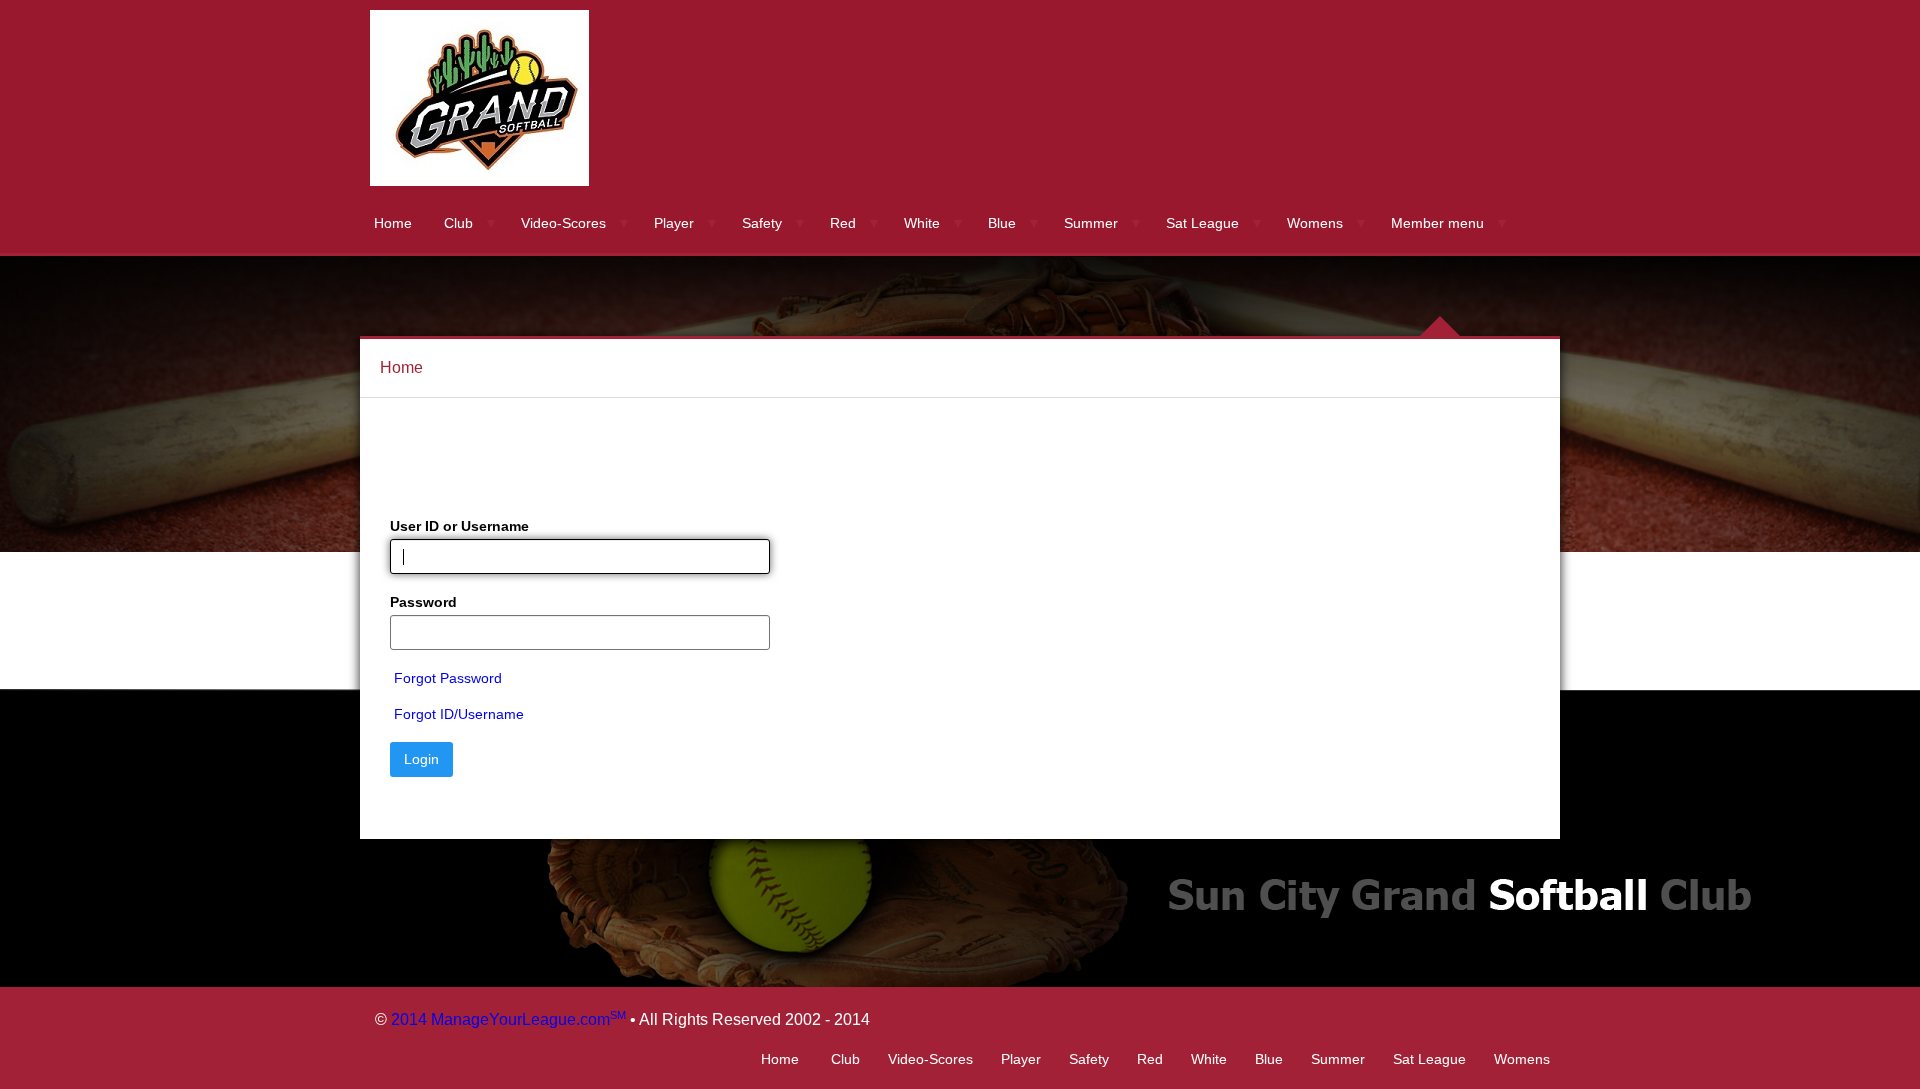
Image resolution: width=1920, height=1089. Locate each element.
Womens (1315, 223)
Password (423, 602)
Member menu (1437, 223)
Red (843, 223)
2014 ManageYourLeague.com (508, 1019)
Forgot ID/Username (459, 714)
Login (421, 759)
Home (393, 223)
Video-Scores (563, 223)
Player (674, 223)
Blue (1002, 223)
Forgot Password (448, 678)
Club (458, 223)
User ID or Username (459, 526)
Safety (762, 223)
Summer (1091, 223)
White (922, 223)
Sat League (1202, 223)
